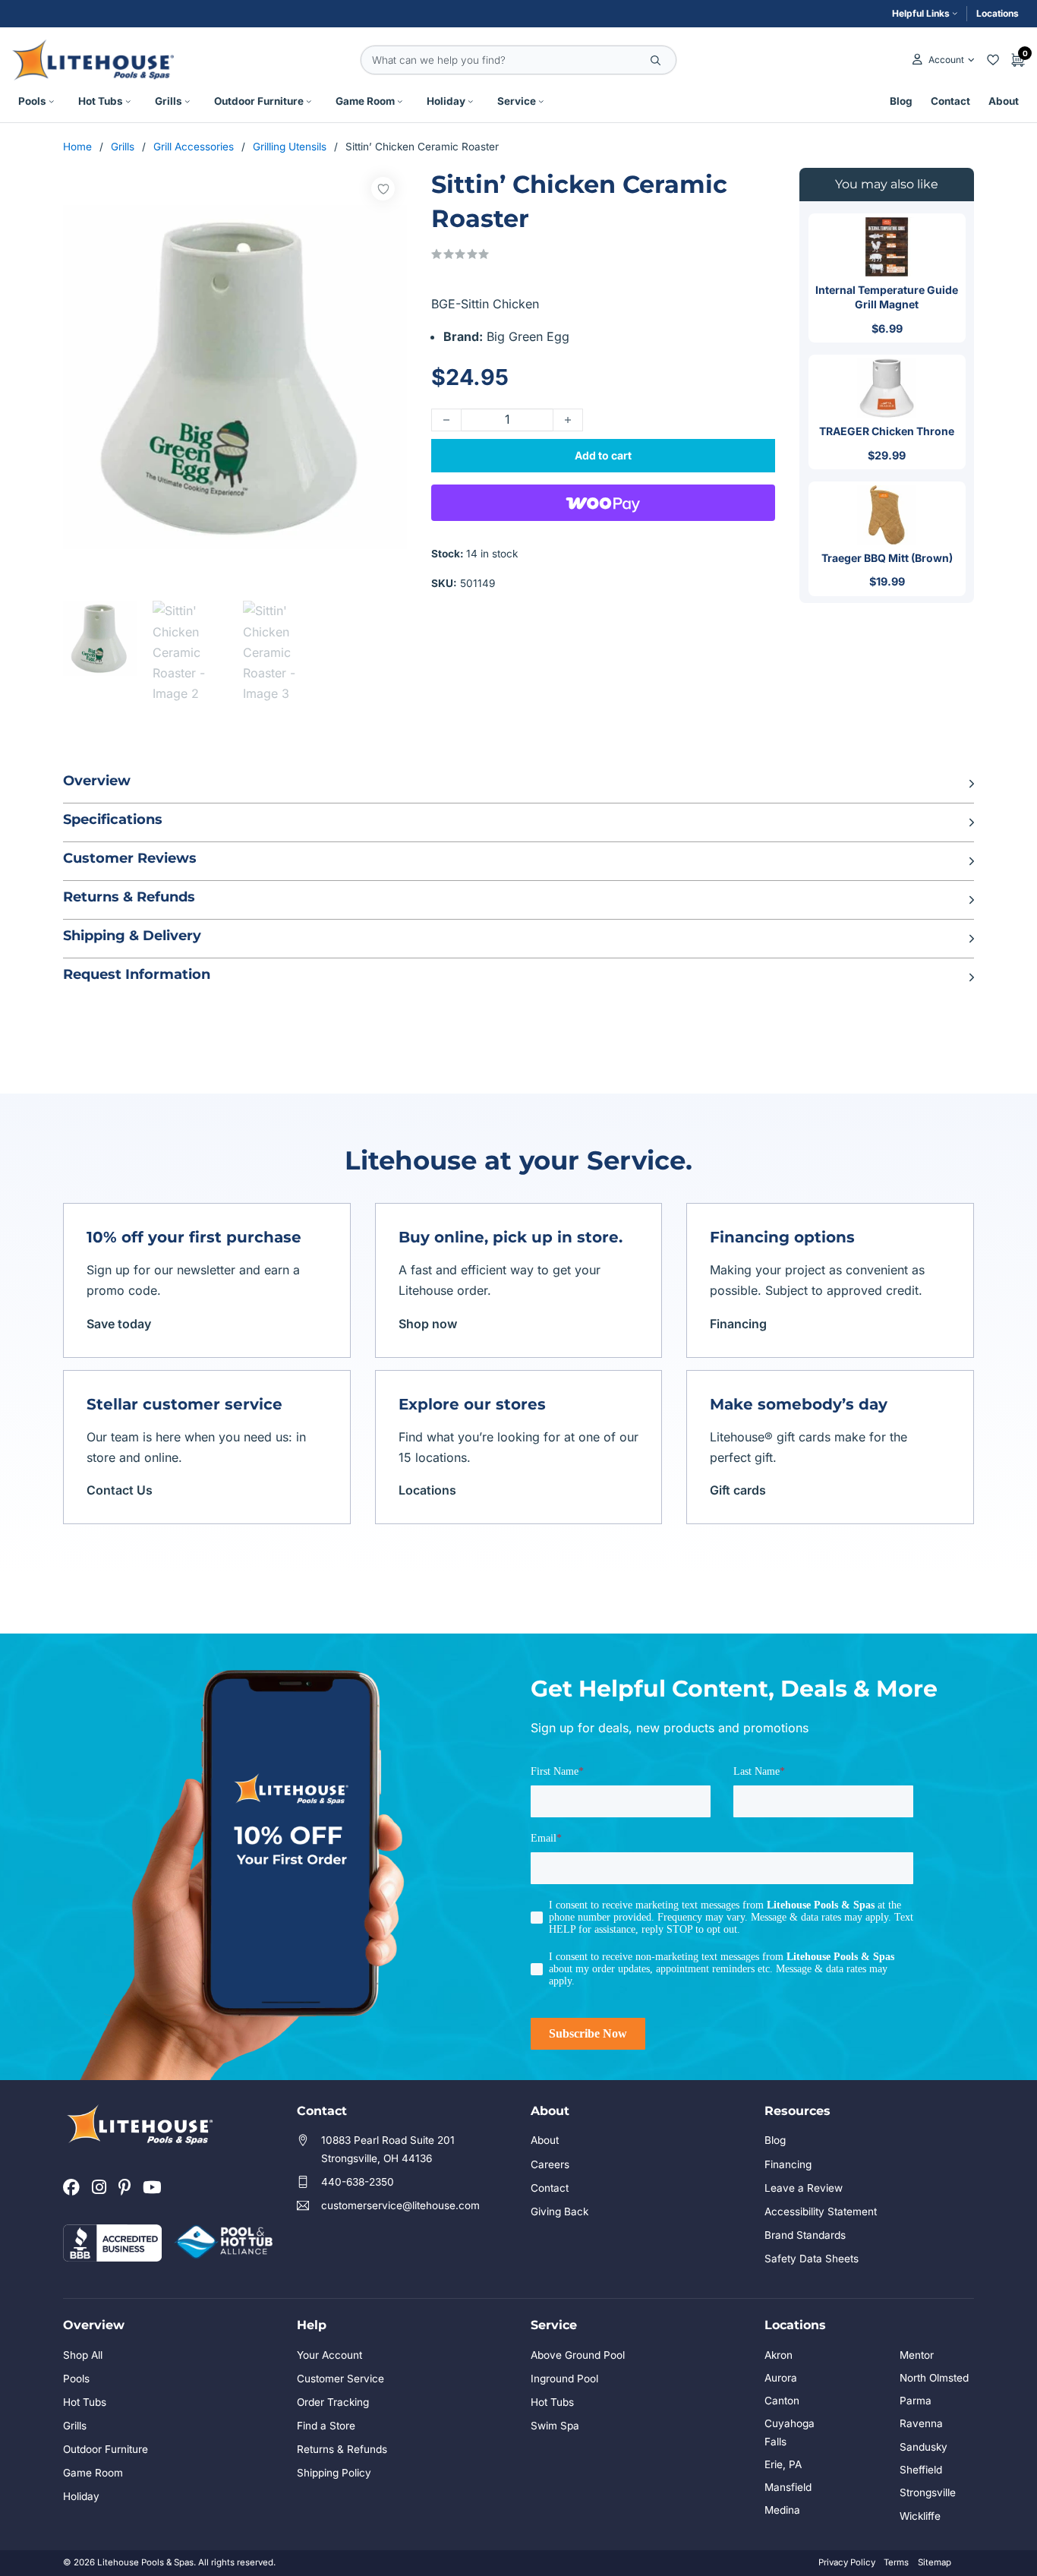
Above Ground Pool (578, 2355)
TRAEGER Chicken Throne (887, 431)
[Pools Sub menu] (52, 102)
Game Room (365, 101)
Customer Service (340, 2379)
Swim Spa (555, 2426)
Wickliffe (920, 2516)
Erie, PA (783, 2464)
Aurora (781, 2378)
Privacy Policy (847, 2562)
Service (517, 101)
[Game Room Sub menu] (400, 102)
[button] (518, 784)
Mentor (917, 2355)
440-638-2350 (358, 2182)
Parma (916, 2401)
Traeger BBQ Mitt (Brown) (887, 558)
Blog (901, 101)
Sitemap (935, 2562)
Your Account (329, 2355)
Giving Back (559, 2211)
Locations (998, 13)
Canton (782, 2401)
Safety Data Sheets (812, 2259)
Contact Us (120, 1490)
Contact (950, 101)
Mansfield (788, 2487)
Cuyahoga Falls (790, 2432)
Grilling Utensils (290, 147)
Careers (550, 2164)
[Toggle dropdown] (971, 60)
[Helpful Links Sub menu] (955, 14)
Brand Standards (805, 2235)
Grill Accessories (194, 147)
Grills (169, 101)
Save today (119, 1324)
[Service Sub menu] (541, 102)
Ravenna (921, 2423)
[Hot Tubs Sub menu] (128, 102)
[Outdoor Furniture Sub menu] (309, 102)
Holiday (446, 101)
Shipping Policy (334, 2473)
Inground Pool (564, 2379)
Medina (782, 2510)
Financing (738, 1324)
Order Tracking (333, 2402)
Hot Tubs (101, 101)
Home (77, 147)
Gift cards (738, 1490)
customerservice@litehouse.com (400, 2205)
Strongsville (928, 2492)
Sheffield (921, 2470)
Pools (32, 101)
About (1004, 101)
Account (946, 60)
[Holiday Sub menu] (471, 102)
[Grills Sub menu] (188, 102)
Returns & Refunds (342, 2449)
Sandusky (924, 2447)
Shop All (83, 2355)
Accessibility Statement (821, 2211)
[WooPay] (603, 503)
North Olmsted (934, 2378)
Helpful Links (921, 13)
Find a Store (326, 2426)
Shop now (428, 1324)
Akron (779, 2355)
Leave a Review (804, 2188)
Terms (896, 2562)
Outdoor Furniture (259, 101)
